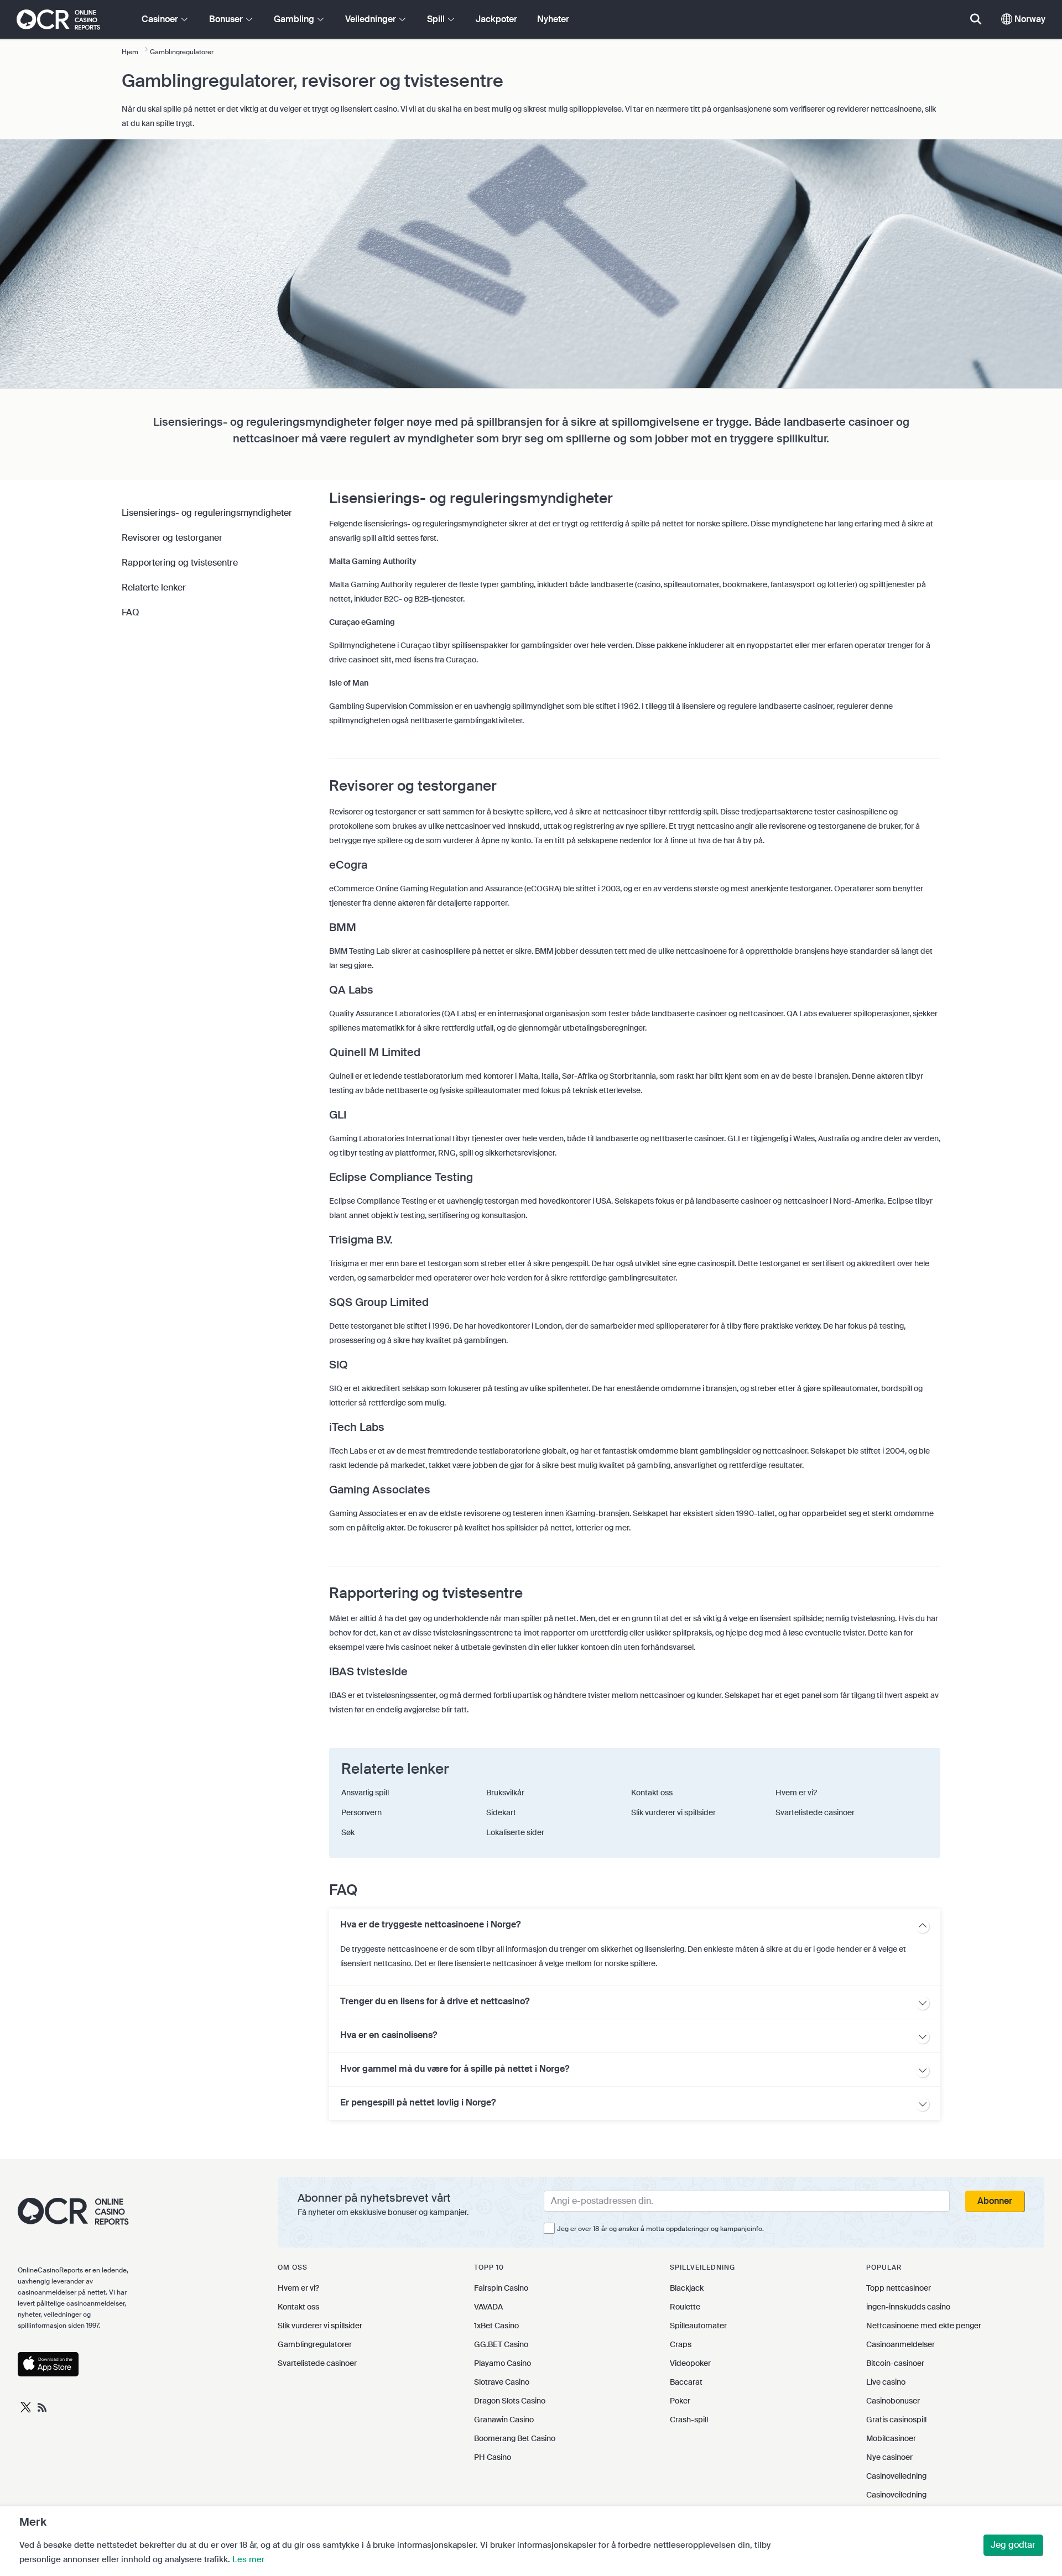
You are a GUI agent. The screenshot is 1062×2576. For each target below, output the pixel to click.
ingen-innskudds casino (908, 2307)
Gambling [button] (295, 19)
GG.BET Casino (501, 2344)
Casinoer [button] (161, 19)
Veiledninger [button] (372, 19)
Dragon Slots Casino (510, 2401)
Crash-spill (689, 2420)
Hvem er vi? (298, 2288)
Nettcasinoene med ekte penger (924, 2326)
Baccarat (686, 2382)
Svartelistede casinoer (317, 2363)
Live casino (886, 2382)
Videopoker (690, 2363)
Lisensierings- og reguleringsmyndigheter (207, 513)
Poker (680, 2401)
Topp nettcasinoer (899, 2288)
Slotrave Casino (502, 2382)
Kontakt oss (298, 2307)
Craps (681, 2344)
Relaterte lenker (154, 587)
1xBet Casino (496, 2326)
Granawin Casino (504, 2420)
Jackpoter (496, 19)
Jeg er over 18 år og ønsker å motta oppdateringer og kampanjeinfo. (660, 2229)
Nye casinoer (889, 2457)
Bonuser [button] (227, 19)
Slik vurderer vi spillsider (320, 2326)
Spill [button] (437, 19)
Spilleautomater (698, 2326)
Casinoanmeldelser (900, 2344)
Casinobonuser (893, 2401)
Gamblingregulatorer (315, 2344)
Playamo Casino (503, 2363)
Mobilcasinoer (891, 2438)
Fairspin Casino (501, 2288)
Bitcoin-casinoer (895, 2363)
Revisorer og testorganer (172, 538)
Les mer (248, 2559)
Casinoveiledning (896, 2476)
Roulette (685, 2307)
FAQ (131, 612)
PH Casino (493, 2457)
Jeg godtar (1013, 2545)
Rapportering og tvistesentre (180, 563)
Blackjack (687, 2288)
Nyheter (553, 19)
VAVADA (488, 2307)
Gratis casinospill (896, 2420)
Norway (1029, 19)
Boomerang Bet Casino (515, 2438)
